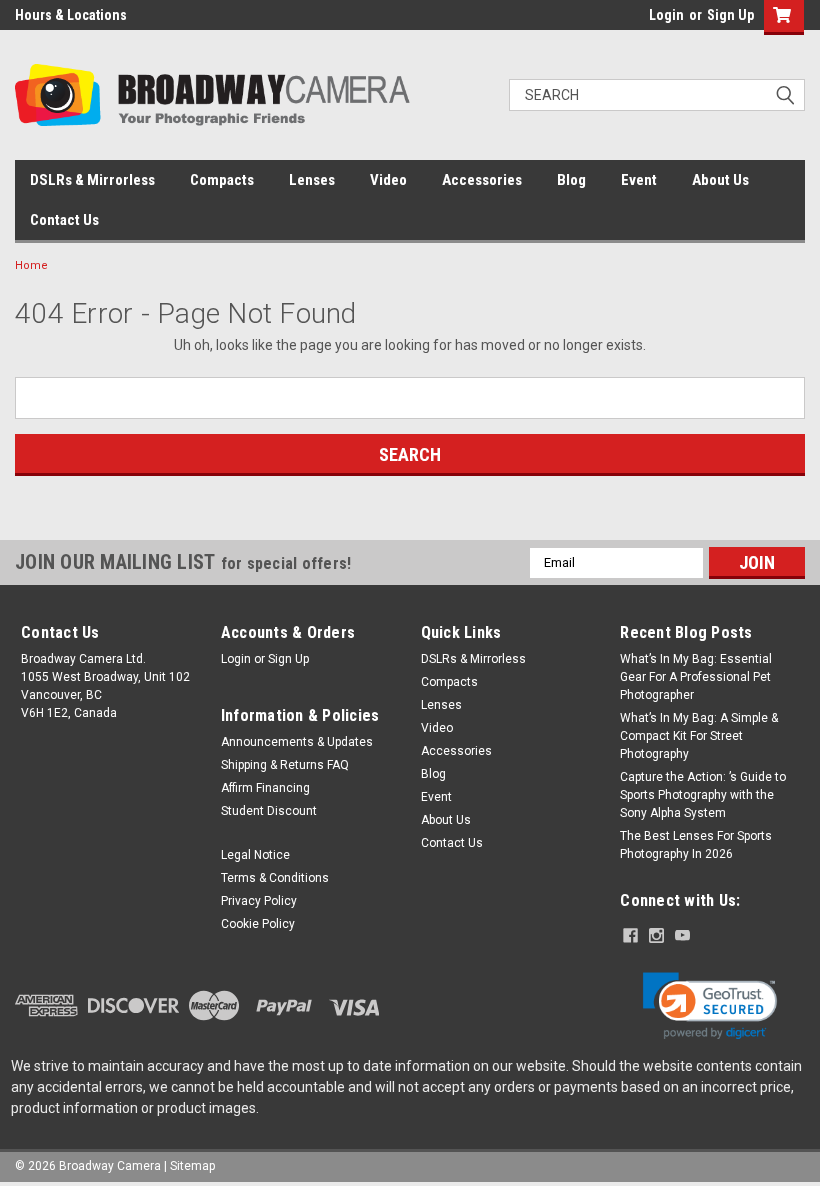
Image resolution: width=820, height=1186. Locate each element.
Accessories (482, 180)
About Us (720, 180)
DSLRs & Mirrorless (92, 180)
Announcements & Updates (297, 742)
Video (388, 180)
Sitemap (192, 1166)
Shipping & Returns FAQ (285, 765)
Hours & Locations (71, 15)
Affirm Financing (265, 788)
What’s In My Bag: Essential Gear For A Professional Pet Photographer (696, 677)
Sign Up (730, 15)
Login (666, 15)
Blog (571, 180)
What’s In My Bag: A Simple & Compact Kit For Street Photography (699, 736)
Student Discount (269, 811)
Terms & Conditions (275, 878)
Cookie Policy (258, 924)
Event (639, 180)
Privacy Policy (259, 901)
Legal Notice (255, 855)
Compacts (222, 180)
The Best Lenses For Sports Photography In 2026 (696, 845)
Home (31, 265)
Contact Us (64, 220)
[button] (710, 1006)
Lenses (312, 180)
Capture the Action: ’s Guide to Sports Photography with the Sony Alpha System (703, 795)
